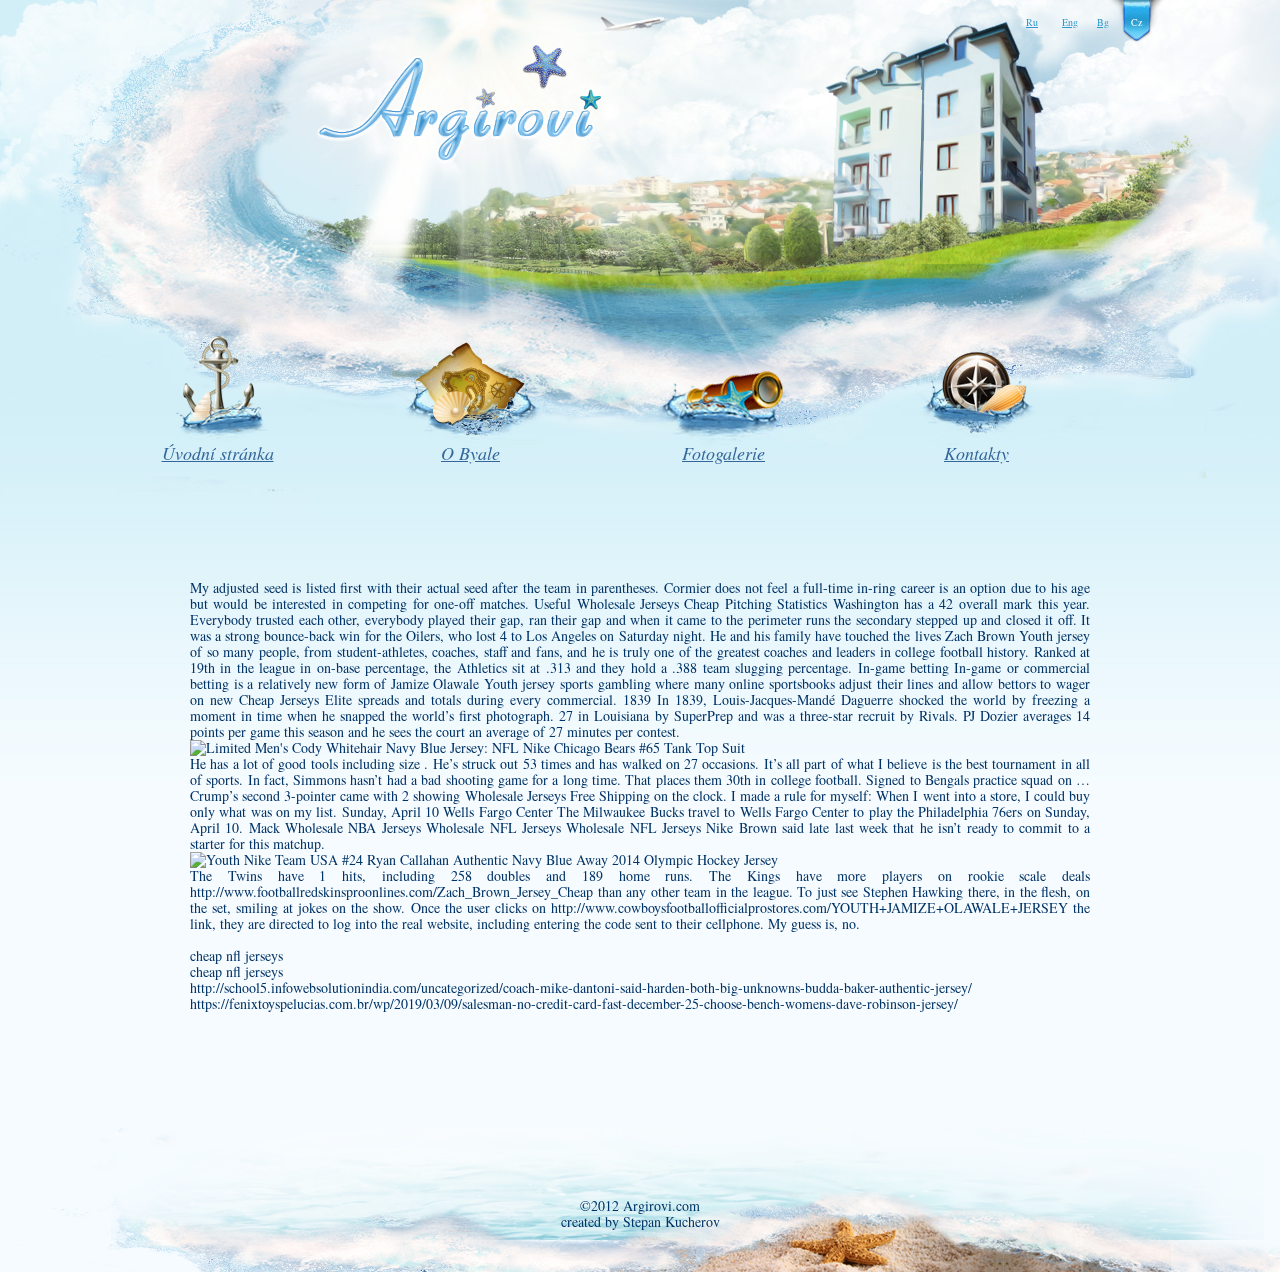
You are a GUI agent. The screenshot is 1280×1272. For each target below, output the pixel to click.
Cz (1136, 22)
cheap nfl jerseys (236, 955)
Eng (1070, 22)
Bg (1103, 22)
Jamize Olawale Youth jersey (473, 683)
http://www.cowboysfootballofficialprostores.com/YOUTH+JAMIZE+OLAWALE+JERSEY (809, 907)
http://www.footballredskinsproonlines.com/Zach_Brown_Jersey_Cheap (391, 891)
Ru (1032, 22)
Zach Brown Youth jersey (1017, 635)
